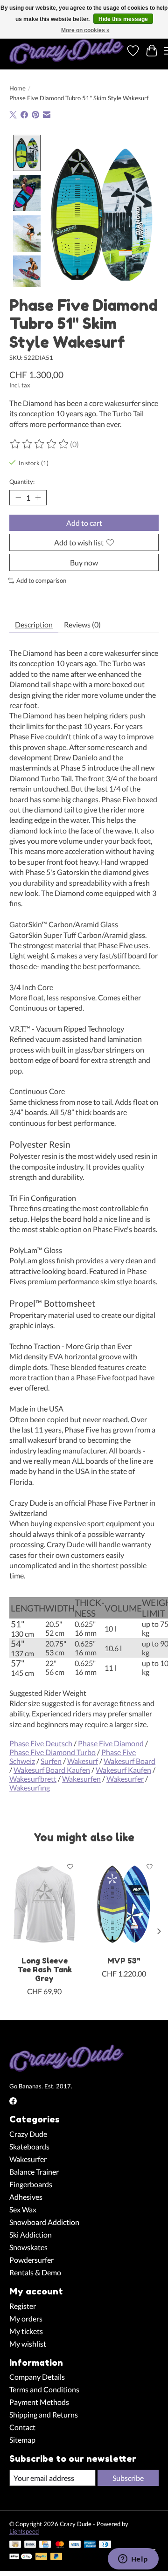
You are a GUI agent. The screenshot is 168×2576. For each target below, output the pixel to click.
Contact (22, 2427)
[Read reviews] (40, 444)
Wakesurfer (125, 1779)
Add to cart (84, 523)
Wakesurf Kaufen (123, 1770)
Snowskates (28, 2247)
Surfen (51, 1761)
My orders (26, 2318)
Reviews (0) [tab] (82, 624)
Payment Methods (39, 2402)
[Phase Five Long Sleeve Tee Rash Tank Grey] (44, 1904)
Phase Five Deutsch (41, 1743)
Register (23, 2306)
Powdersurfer (31, 2260)
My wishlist (28, 2344)
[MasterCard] (60, 2545)
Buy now (84, 562)
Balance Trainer (34, 2172)
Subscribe (128, 2478)
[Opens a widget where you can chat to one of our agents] (133, 2560)
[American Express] (90, 2545)
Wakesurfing (30, 1787)
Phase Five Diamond (111, 1743)
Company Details (37, 2377)
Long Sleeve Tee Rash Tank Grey (45, 1969)
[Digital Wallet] (21, 2557)
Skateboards (29, 2146)
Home (17, 88)
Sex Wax (23, 2209)
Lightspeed (24, 2531)
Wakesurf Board (129, 1761)
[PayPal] (42, 2557)
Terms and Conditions (44, 2389)
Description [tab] (34, 624)
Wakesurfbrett (33, 1779)
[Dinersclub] (105, 2545)
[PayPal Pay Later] (56, 2557)
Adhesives (26, 2197)
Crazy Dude (28, 2134)
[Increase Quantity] (38, 497)
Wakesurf (83, 1761)
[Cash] (15, 2545)
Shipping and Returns (44, 2414)
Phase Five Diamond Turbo (52, 1752)
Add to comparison (41, 580)
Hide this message (123, 19)
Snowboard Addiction (44, 2222)
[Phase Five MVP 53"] (124, 1904)
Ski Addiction (31, 2235)
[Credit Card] (45, 2545)
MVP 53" (124, 1960)
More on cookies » (85, 30)
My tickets (26, 2331)
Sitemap (22, 2440)
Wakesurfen (81, 1779)
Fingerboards (31, 2184)
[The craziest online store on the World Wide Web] (66, 51)
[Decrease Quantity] (18, 497)
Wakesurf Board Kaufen (52, 1770)
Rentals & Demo (35, 2272)
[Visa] (75, 2545)
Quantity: (22, 482)
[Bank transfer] (30, 2545)
